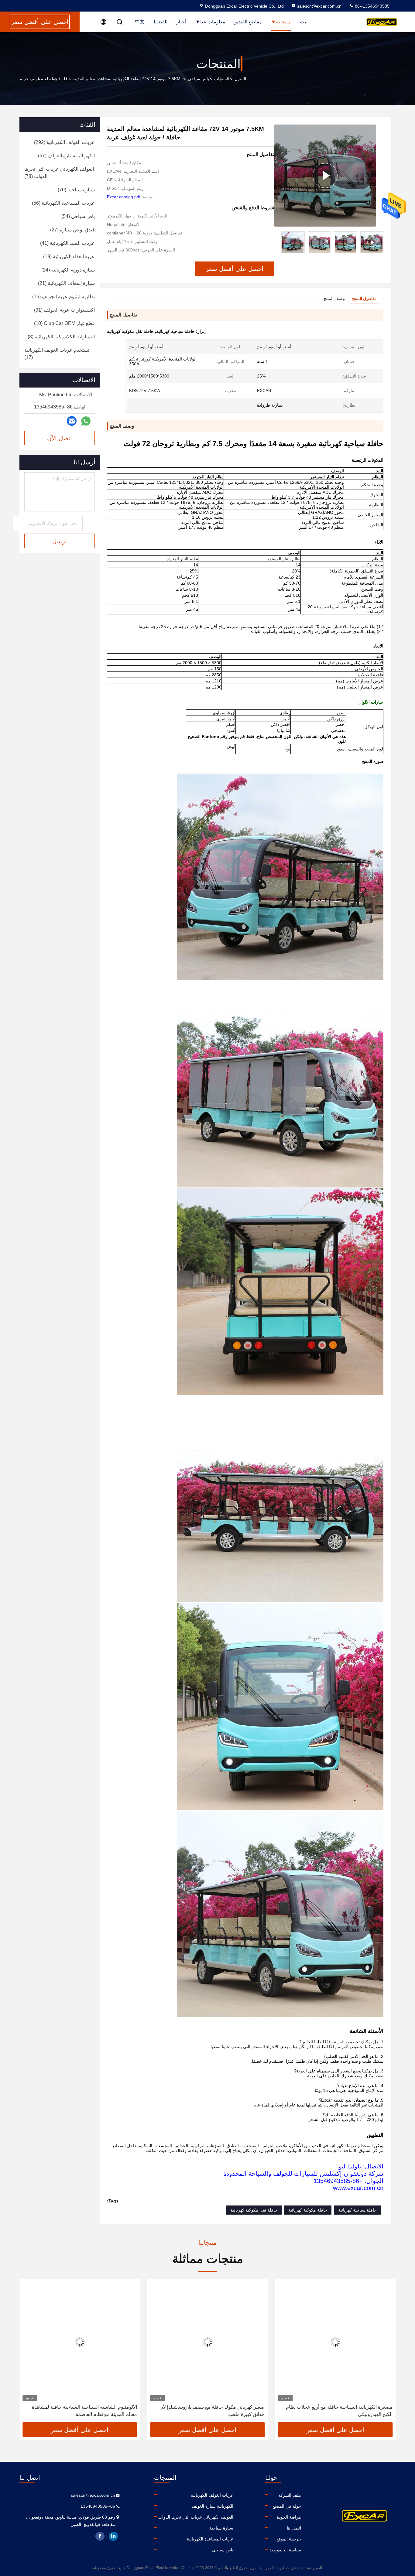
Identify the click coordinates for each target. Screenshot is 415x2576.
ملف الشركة (290, 2495)
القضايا (161, 22)
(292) (64, 142)
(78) (59, 173)
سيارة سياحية (221, 2528)
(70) (76, 190)
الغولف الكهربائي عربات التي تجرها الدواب (196, 2517)
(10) (64, 323)
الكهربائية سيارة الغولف (213, 2506)
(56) (63, 203)
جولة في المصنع (287, 2506)
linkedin (113, 2536)
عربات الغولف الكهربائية (212, 2495)
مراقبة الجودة (289, 2517)
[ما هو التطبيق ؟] (86, 421)
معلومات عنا (213, 22)
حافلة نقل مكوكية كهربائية (254, 2210)
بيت (304, 22)
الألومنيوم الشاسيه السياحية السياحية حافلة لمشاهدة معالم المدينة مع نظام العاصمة (212, 2411)
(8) (61, 337)
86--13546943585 (372, 6)
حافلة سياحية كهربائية (357, 2210)
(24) (68, 270)
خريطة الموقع (289, 2539)
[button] (379, 242)
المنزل (240, 79)
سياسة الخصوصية (285, 2550)
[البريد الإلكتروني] (72, 421)
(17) (57, 354)
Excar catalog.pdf (124, 197)
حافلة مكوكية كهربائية (308, 2210)
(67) (66, 156)
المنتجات (222, 79)
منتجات (283, 22)
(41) (67, 243)
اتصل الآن (60, 438)
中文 (140, 22)
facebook (100, 2536)
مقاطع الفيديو (248, 22)
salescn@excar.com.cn (319, 6)
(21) (66, 283)
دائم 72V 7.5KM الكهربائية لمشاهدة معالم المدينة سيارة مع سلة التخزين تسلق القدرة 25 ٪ (81, 2411)
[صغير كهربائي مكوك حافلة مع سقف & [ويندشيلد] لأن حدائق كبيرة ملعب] (335, 2342)
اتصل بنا (294, 2528)
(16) (63, 297)
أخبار (181, 22)
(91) (64, 310)
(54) (78, 216)
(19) (69, 256)
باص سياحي (198, 79)
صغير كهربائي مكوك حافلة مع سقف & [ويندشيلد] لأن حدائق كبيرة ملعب (340, 2411)
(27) (72, 230)
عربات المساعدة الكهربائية (210, 2539)
